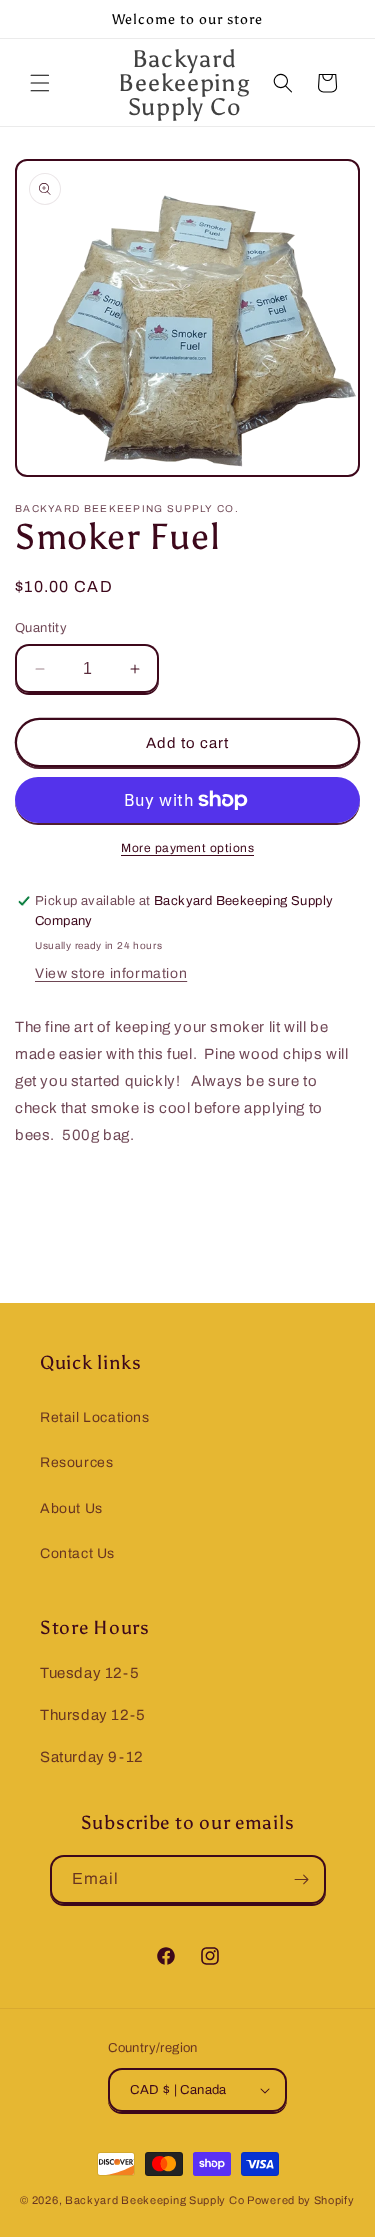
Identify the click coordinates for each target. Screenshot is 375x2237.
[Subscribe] (302, 1879)
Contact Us (77, 1553)
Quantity (41, 628)
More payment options (187, 848)
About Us (71, 1508)
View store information (111, 973)
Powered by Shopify (301, 2200)
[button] (40, 83)
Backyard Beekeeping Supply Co (154, 2200)
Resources (76, 1462)
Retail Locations (95, 1417)
